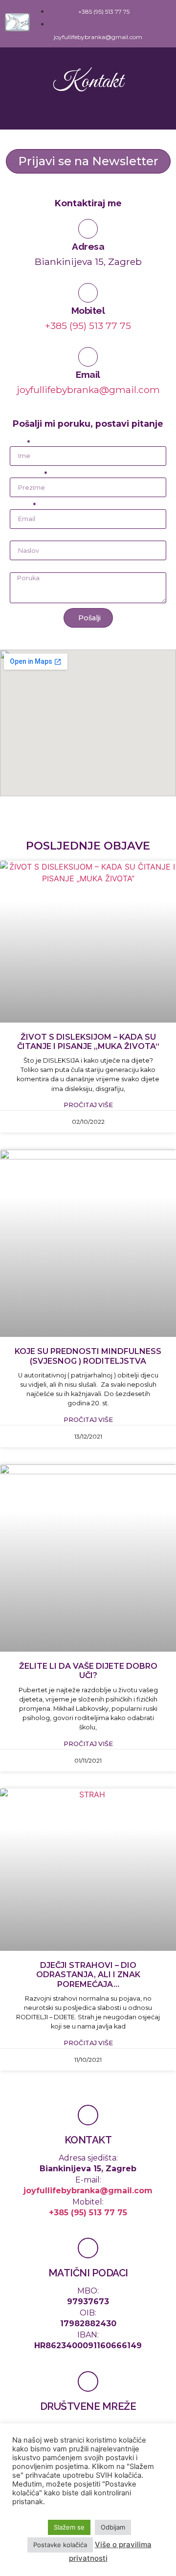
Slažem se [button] (69, 2527)
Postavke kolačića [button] (60, 2545)
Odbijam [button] (113, 2527)
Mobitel (88, 310)
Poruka (23, 568)
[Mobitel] (88, 293)
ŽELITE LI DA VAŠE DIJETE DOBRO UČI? (88, 1671)
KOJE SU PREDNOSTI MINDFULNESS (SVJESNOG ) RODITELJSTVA (88, 1356)
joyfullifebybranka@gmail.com (88, 390)
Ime (18, 443)
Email (88, 374)
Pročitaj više (88, 1105)
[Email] (88, 357)
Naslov (22, 537)
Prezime (26, 474)
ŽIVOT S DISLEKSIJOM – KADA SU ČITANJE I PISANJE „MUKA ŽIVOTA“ (88, 1042)
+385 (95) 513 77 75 (88, 326)
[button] (164, 24)
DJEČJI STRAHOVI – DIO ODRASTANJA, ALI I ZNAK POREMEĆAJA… (88, 1975)
